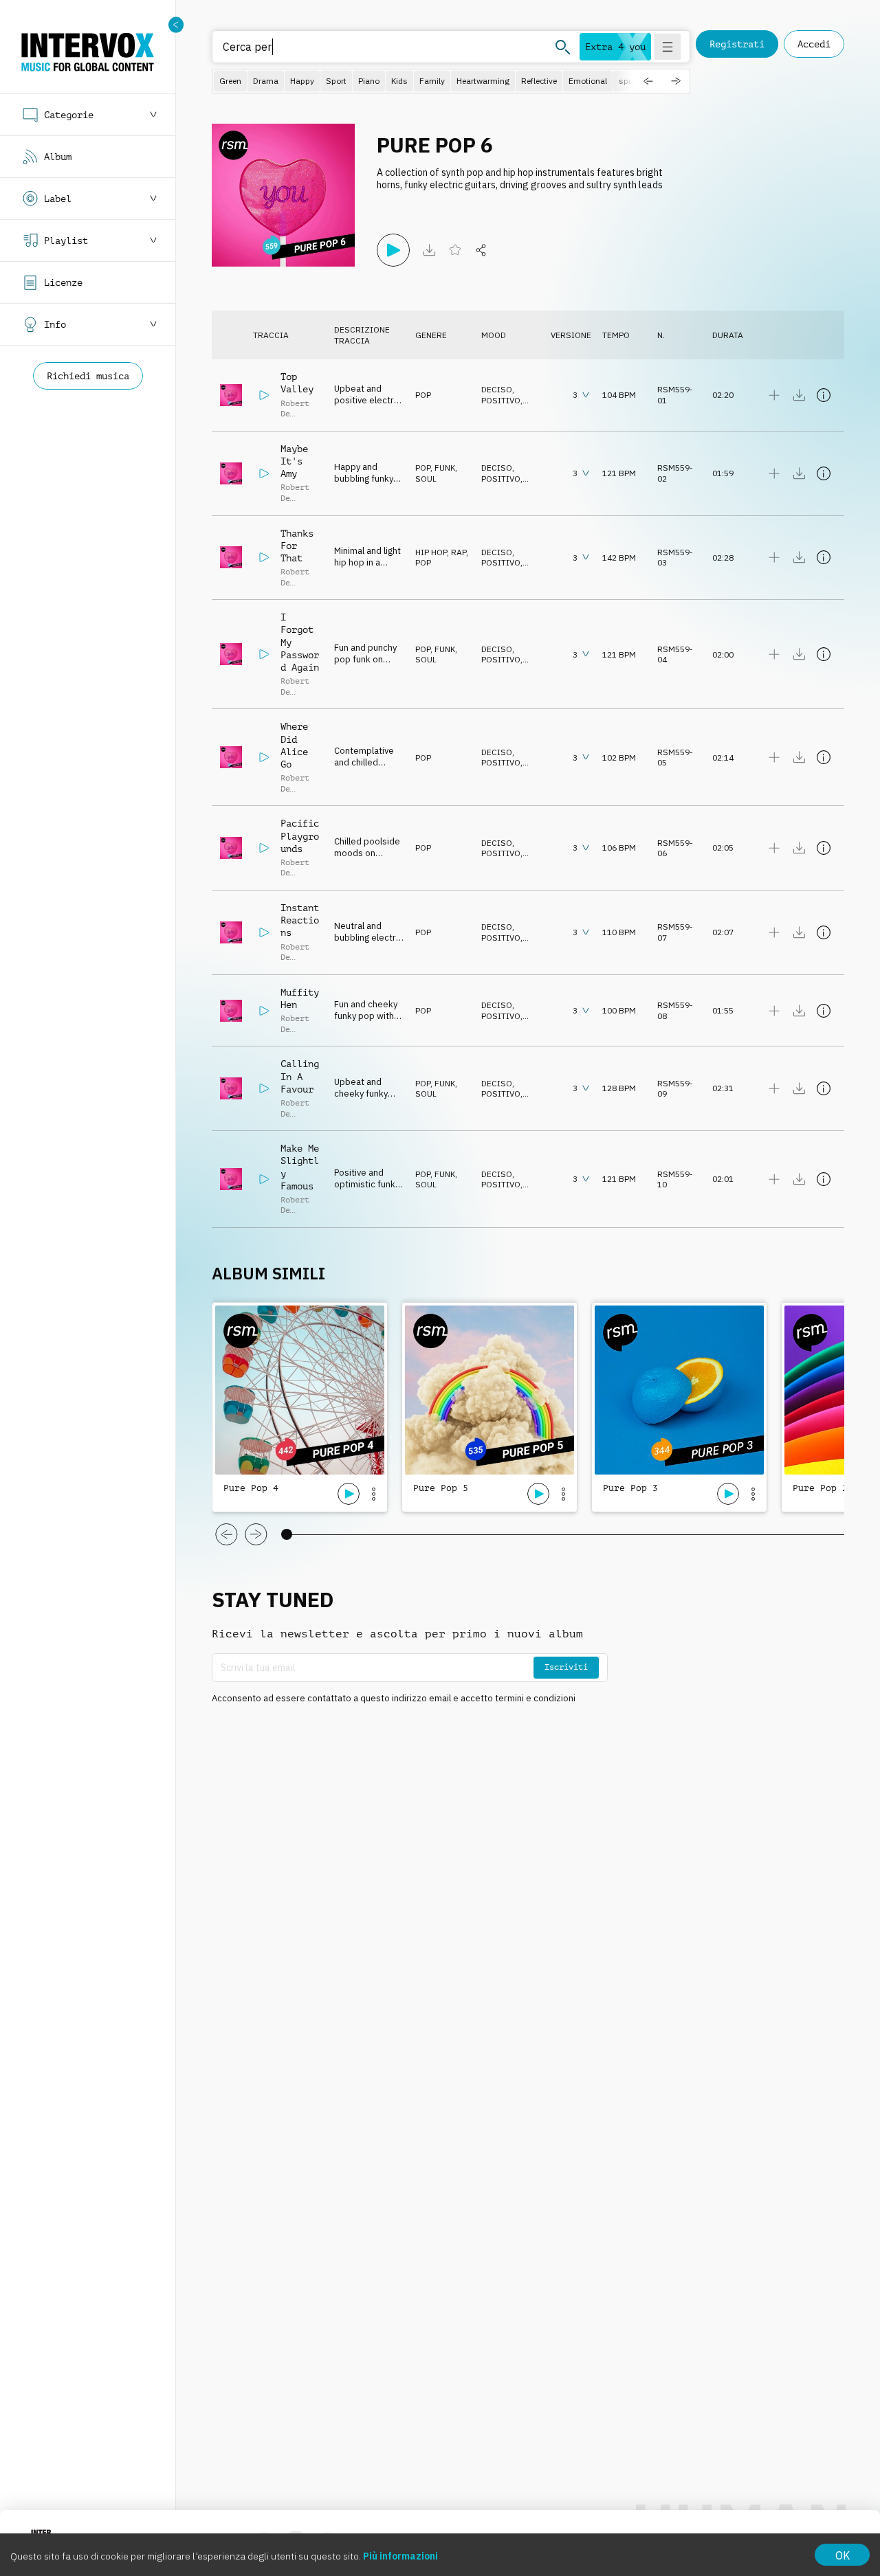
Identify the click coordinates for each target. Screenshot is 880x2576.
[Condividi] (481, 250)
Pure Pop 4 (251, 1488)
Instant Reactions (300, 920)
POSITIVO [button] (501, 400)
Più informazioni (400, 2556)
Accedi (814, 44)
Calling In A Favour (300, 1076)
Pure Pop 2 (820, 1488)
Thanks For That (297, 546)
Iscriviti (566, 1667)
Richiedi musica (88, 376)
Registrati (737, 44)
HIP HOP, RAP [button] (441, 552)
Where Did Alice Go (294, 745)
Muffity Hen (300, 998)
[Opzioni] (373, 1494)
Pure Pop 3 (630, 1488)
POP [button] (423, 395)
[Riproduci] (393, 250)
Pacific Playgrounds (300, 836)
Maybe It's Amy (294, 461)
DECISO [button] (497, 389)
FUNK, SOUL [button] (436, 473)
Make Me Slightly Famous (300, 1167)
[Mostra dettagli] (824, 395)
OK (843, 2555)
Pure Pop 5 (441, 1488)
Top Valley (297, 383)
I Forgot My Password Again (300, 642)
